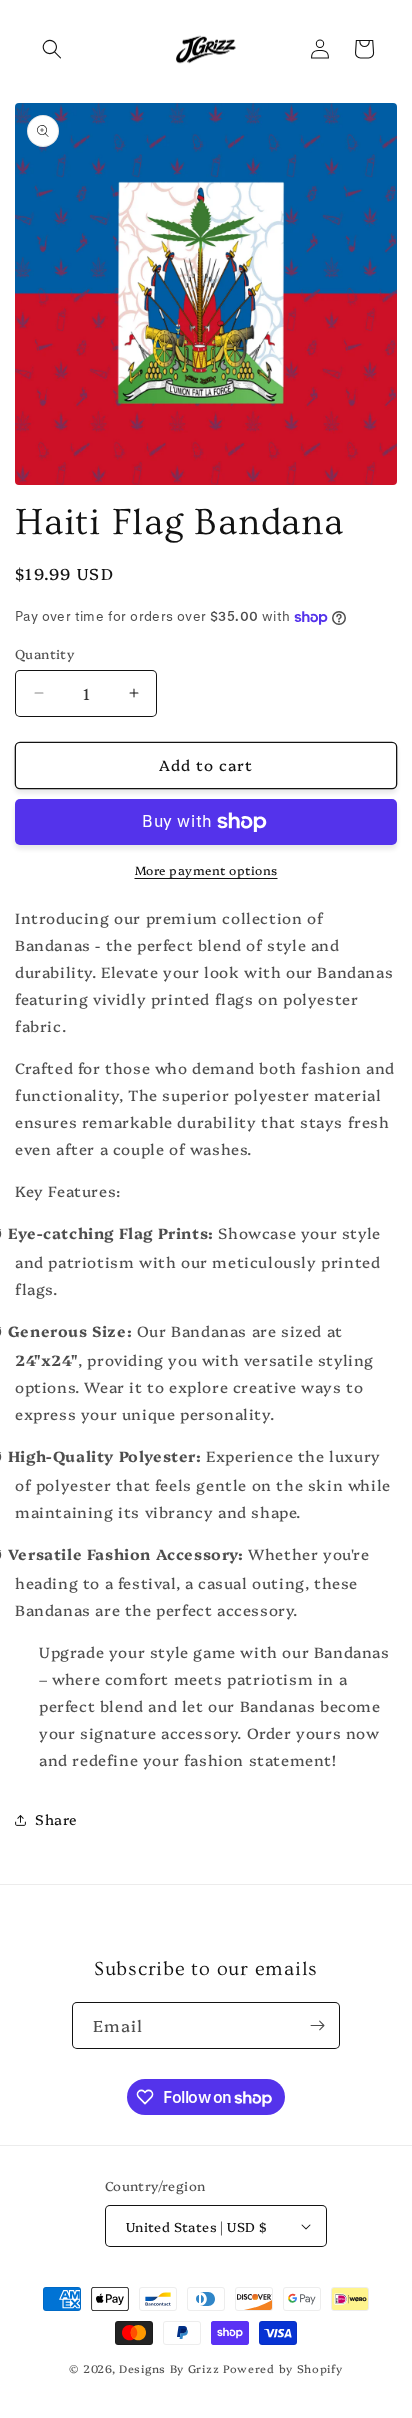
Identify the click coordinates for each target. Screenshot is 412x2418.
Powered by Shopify (283, 2368)
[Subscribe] (317, 2025)
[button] (52, 49)
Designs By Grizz (169, 2368)
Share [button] (56, 1819)
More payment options (206, 869)
